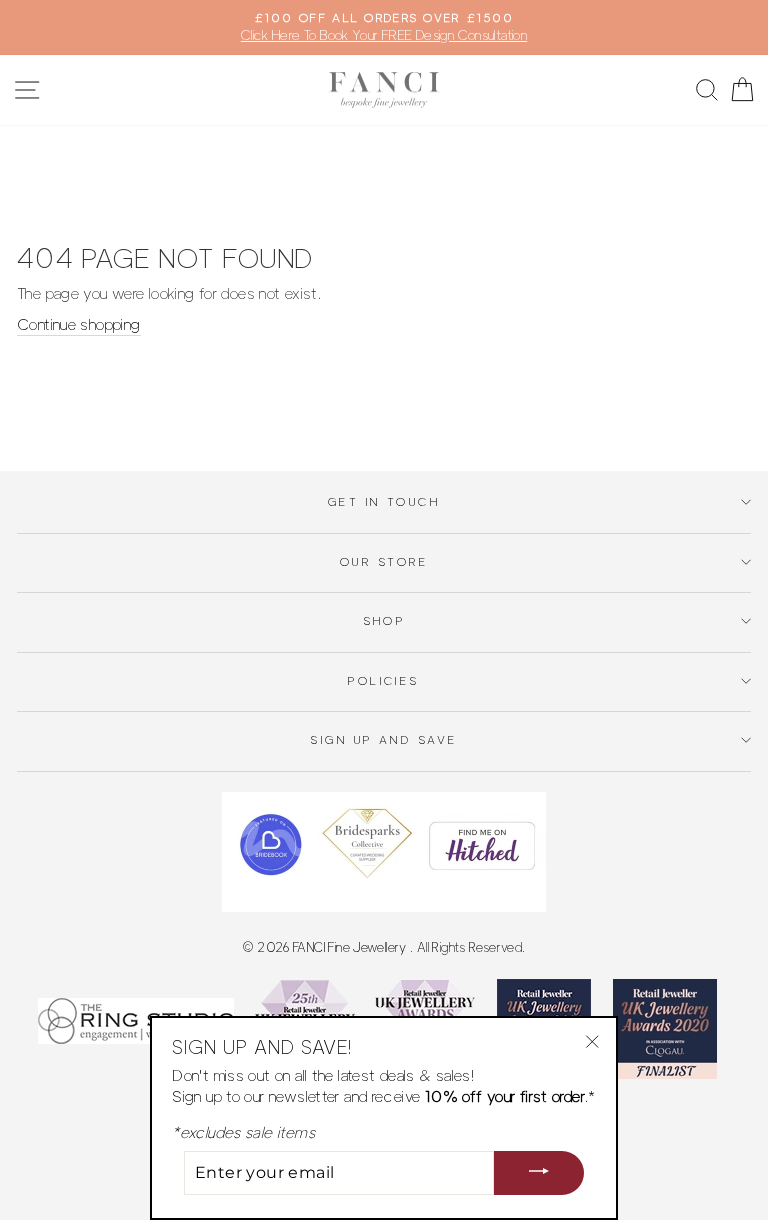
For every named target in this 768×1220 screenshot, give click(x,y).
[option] (384, 27)
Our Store (384, 562)
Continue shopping (79, 324)
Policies (384, 681)
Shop (384, 621)
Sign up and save (383, 740)
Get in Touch (384, 502)
